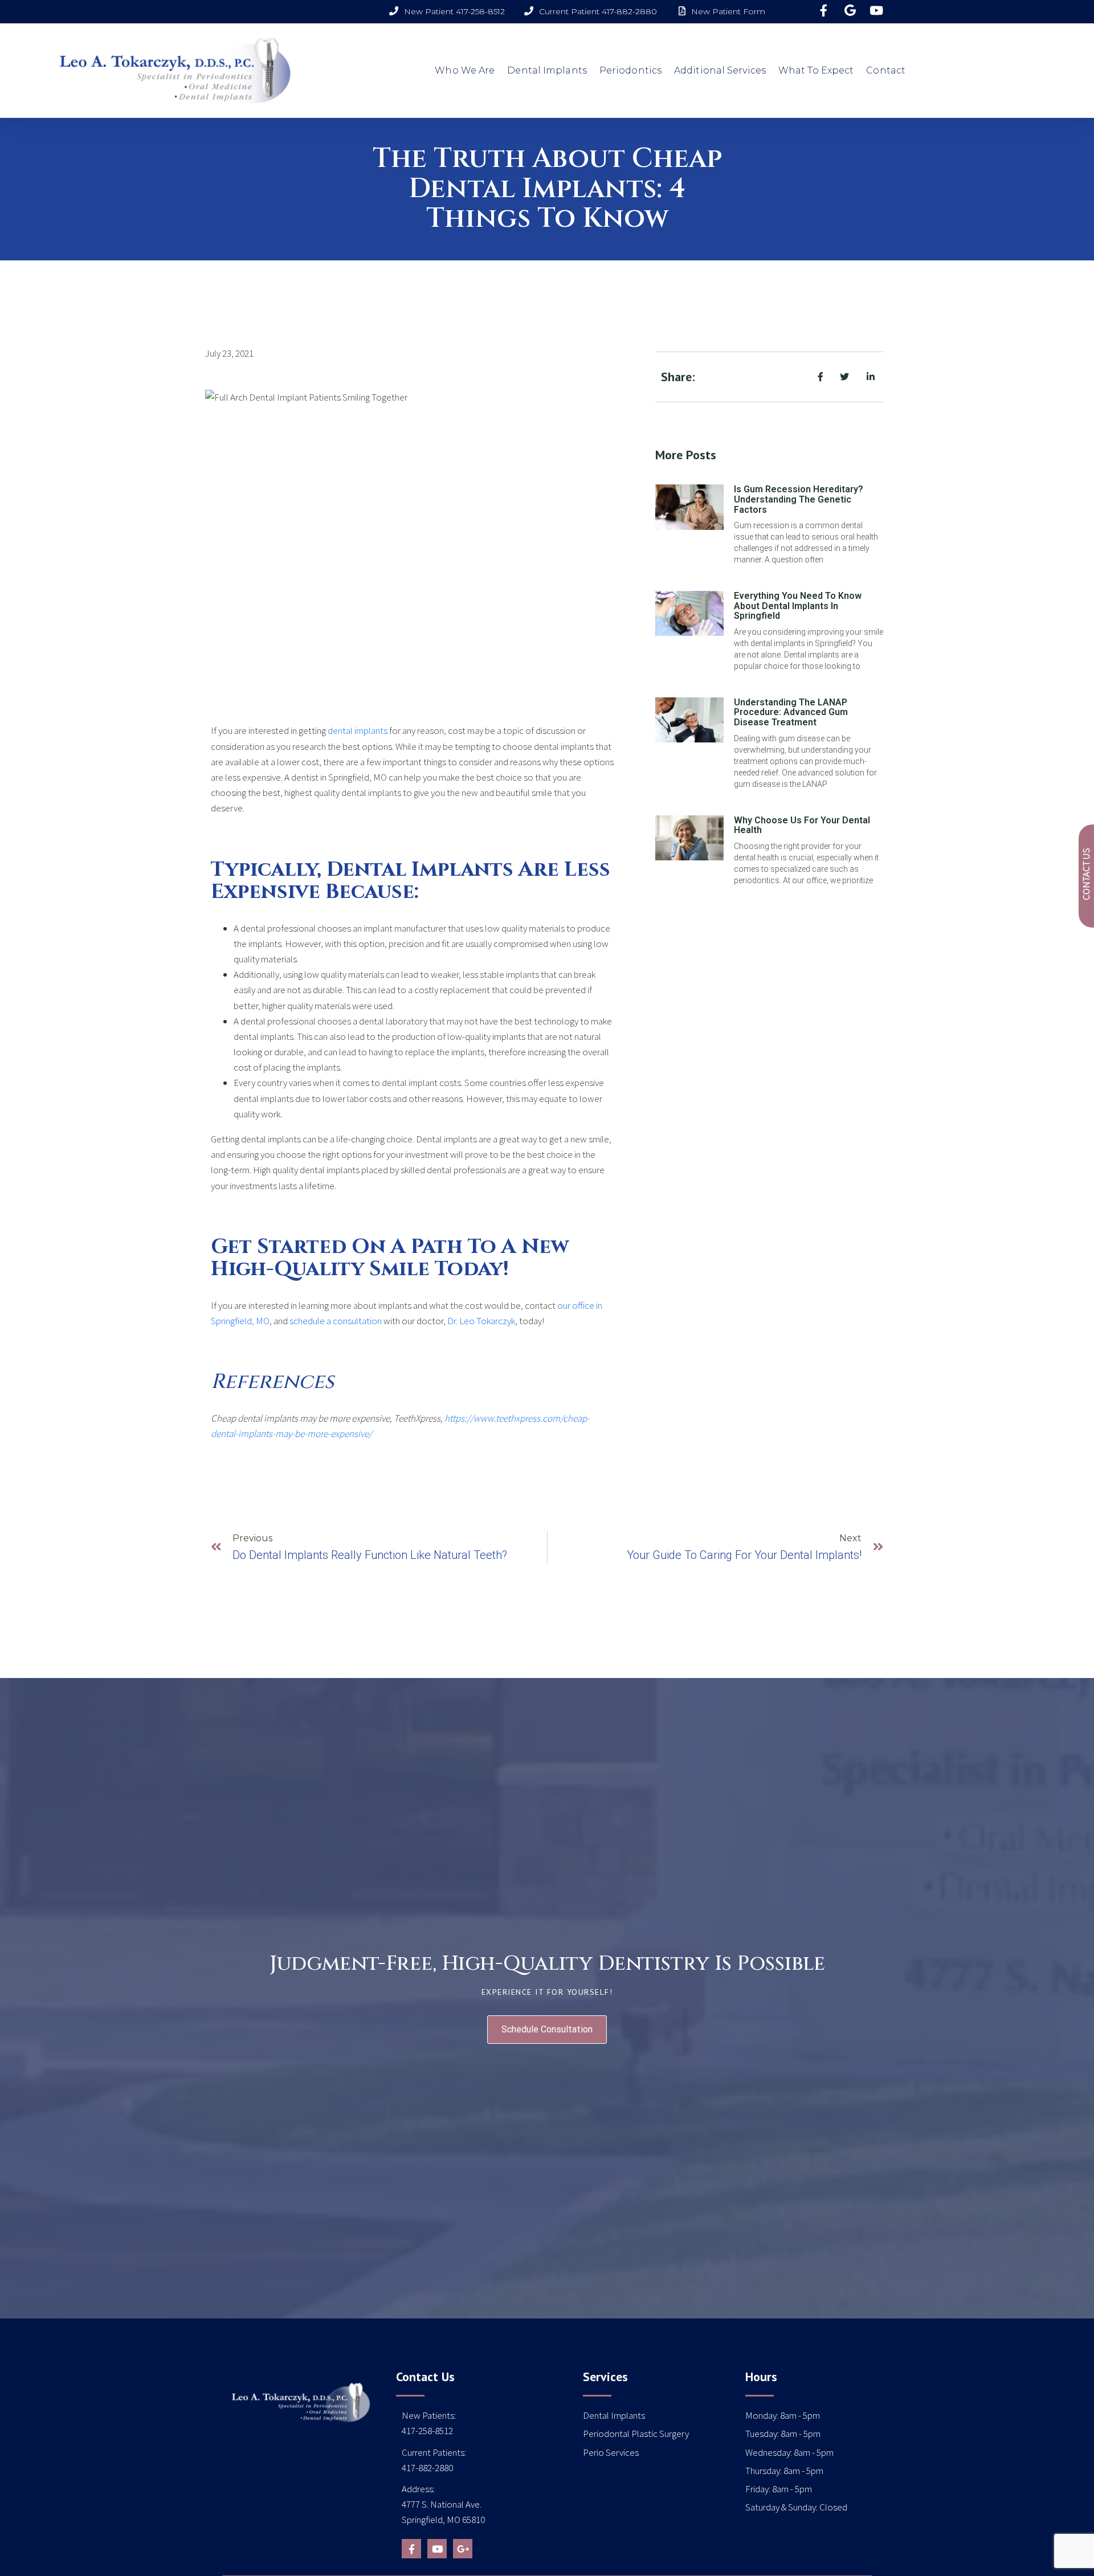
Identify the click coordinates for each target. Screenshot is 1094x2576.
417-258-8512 (427, 2431)
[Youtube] (437, 2549)
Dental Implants (547, 70)
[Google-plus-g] (463, 2549)
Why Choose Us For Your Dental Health (802, 825)
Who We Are (465, 70)
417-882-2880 (427, 2468)
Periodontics (630, 70)
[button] (547, 2030)
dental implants (358, 730)
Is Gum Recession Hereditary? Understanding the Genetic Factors (799, 499)
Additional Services (720, 70)
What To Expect (816, 70)
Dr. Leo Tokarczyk (481, 1321)
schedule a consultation (336, 1321)
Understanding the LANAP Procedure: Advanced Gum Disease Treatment (791, 712)
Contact (886, 70)
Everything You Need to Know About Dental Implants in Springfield (798, 606)
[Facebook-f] (411, 2549)
